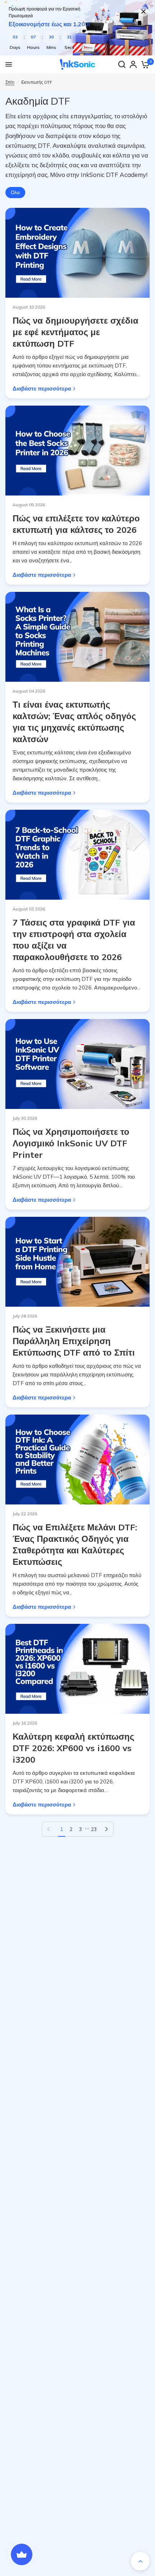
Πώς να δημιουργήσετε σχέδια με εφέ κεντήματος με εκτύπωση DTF (76, 332)
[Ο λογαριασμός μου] (133, 64)
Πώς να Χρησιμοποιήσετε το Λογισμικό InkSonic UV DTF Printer (71, 1143)
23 (94, 1829)
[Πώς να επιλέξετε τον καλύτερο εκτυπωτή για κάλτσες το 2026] (77, 451)
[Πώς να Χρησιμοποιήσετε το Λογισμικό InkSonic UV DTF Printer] (77, 1064)
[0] (145, 64)
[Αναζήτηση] (122, 64)
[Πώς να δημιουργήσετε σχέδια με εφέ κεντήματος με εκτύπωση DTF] (77, 253)
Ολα (15, 192)
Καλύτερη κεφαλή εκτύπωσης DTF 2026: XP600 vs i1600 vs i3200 (73, 1748)
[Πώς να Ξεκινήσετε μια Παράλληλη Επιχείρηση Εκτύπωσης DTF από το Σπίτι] (77, 1262)
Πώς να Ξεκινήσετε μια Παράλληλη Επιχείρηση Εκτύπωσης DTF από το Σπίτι (74, 1341)
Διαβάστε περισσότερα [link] (42, 389)
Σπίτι (10, 82)
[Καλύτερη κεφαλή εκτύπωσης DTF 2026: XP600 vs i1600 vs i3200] (77, 1669)
